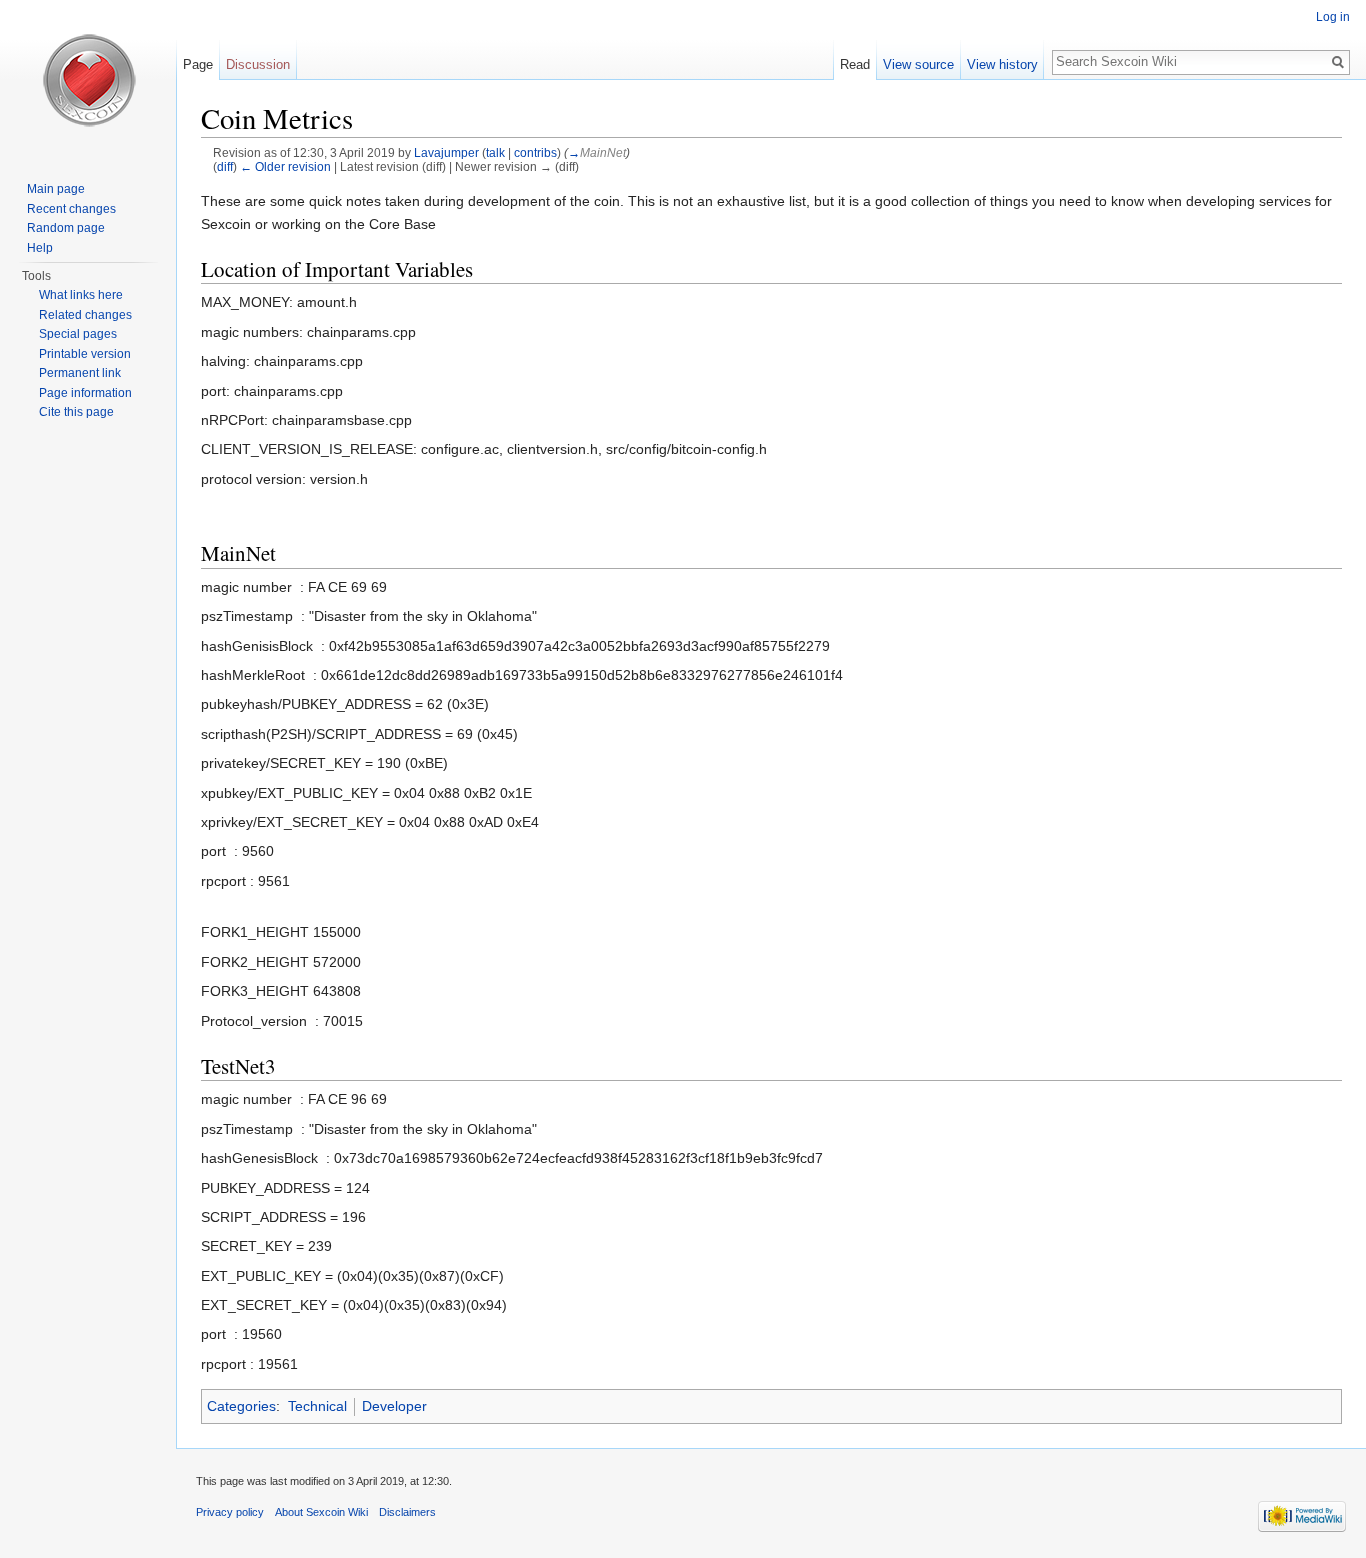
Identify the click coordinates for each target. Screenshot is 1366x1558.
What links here (81, 295)
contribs (535, 152)
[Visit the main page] (88, 80)
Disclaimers (407, 1512)
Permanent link (80, 373)
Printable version (85, 354)
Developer (394, 1406)
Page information (85, 393)
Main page (56, 189)
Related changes (85, 315)
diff (225, 166)
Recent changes (71, 209)
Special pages (78, 334)
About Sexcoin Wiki (321, 1512)
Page (198, 64)
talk (495, 152)
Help (40, 248)
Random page (66, 228)
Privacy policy (230, 1512)
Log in (1333, 17)
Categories (241, 1406)
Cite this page (76, 412)
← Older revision (285, 166)
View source (918, 64)
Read (855, 64)
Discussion (258, 64)
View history (1002, 64)
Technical (317, 1406)
